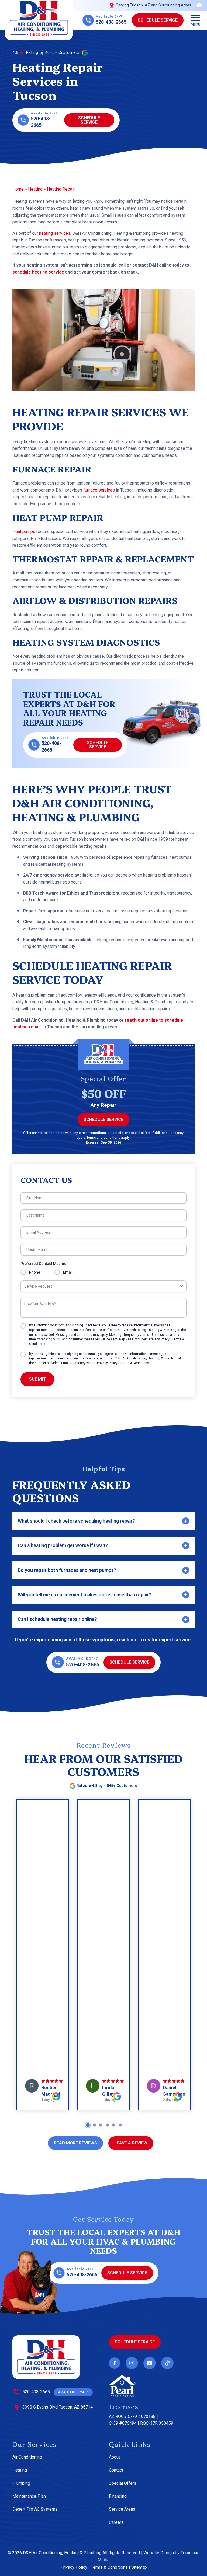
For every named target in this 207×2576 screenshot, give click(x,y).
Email (68, 1272)
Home (18, 189)
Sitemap (139, 2567)
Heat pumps (24, 532)
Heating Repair (61, 189)
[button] (195, 20)
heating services (55, 233)
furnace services (99, 490)
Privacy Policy (159, 1339)
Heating (35, 189)
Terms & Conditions (134, 1363)
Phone (35, 1272)
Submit (37, 1379)
